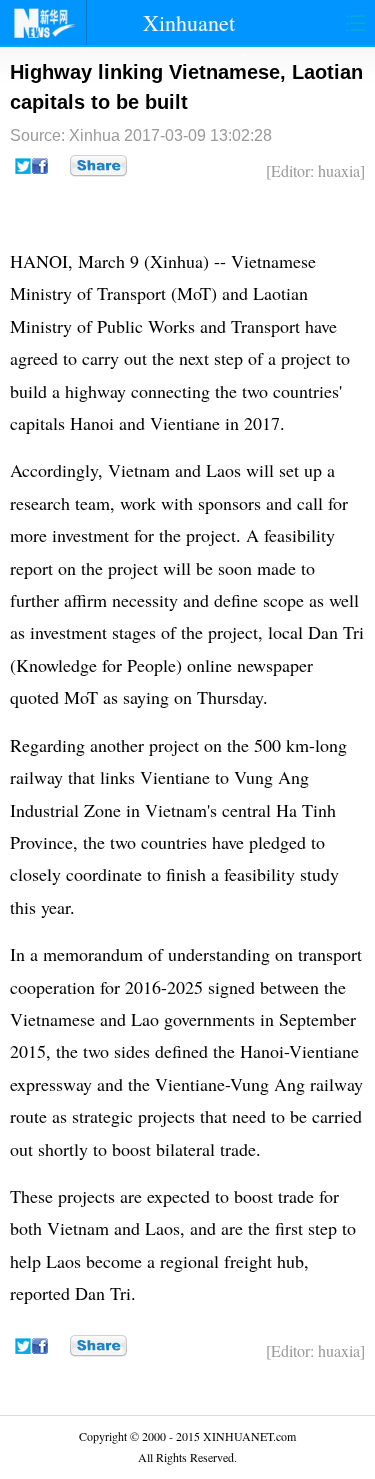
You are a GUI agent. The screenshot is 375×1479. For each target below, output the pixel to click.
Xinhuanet (189, 22)
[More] (98, 166)
